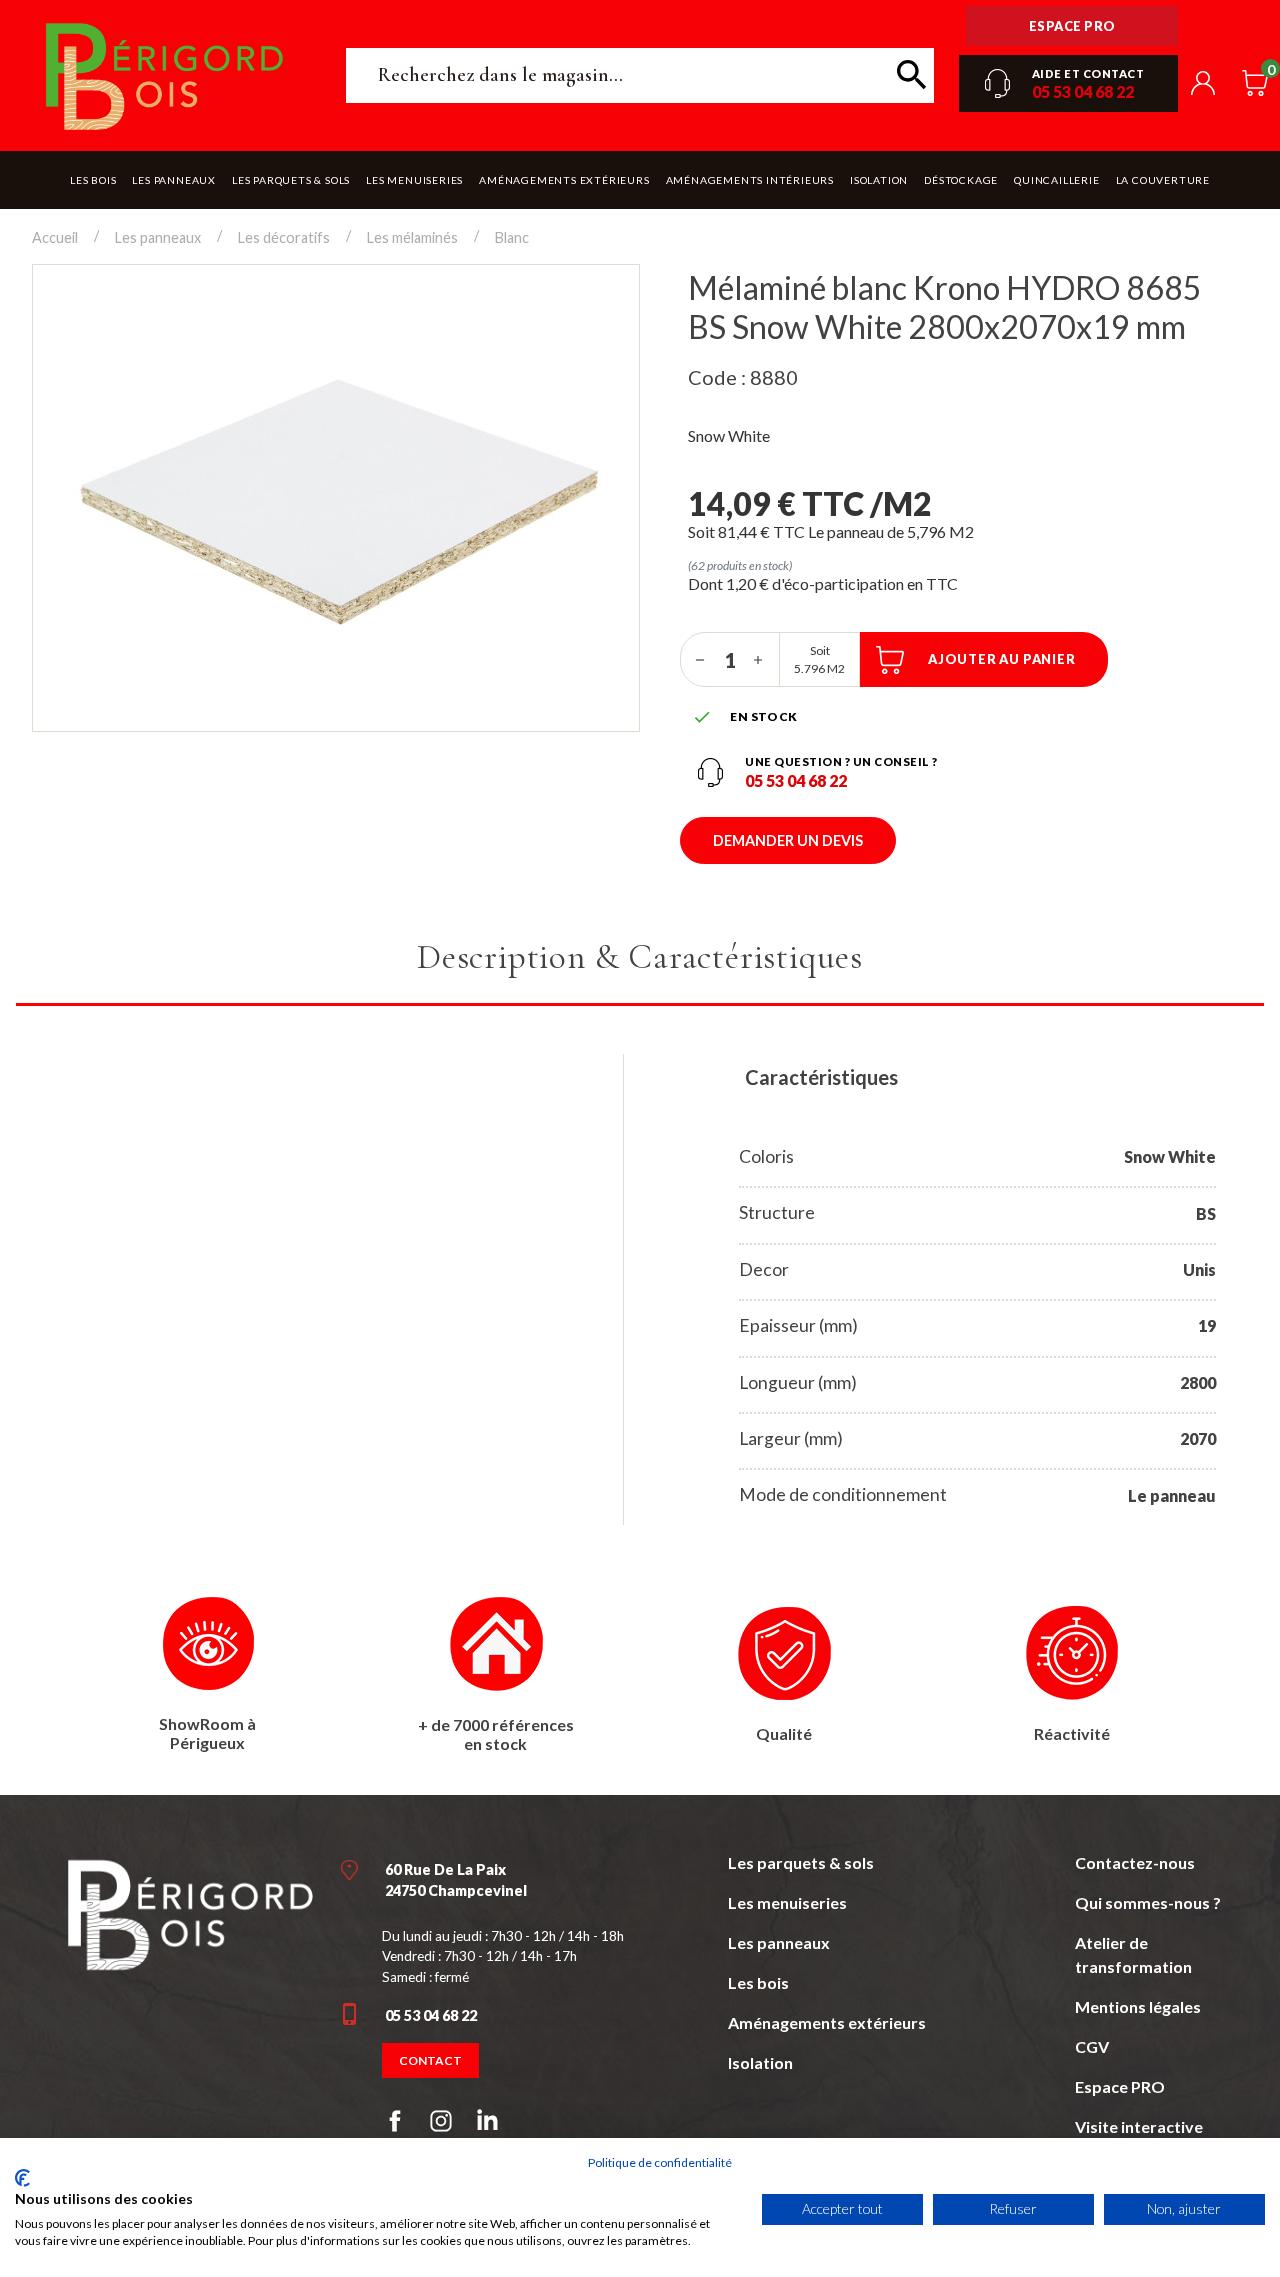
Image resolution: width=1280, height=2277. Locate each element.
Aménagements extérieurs (827, 2022)
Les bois (758, 1982)
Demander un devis (788, 840)
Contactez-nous (1135, 1862)
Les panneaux (779, 1942)
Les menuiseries (787, 1902)
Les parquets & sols (801, 1862)
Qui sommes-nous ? (1148, 1902)
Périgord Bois (165, 75)
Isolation (760, 2062)
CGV (1092, 2046)
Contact (430, 2060)
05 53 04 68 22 (1083, 91)
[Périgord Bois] (190, 1911)
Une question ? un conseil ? (841, 761)
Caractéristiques (821, 1077)
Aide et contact (1088, 73)
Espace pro (1072, 26)
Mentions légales (1138, 2006)
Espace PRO (1120, 2086)
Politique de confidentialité (660, 2162)
